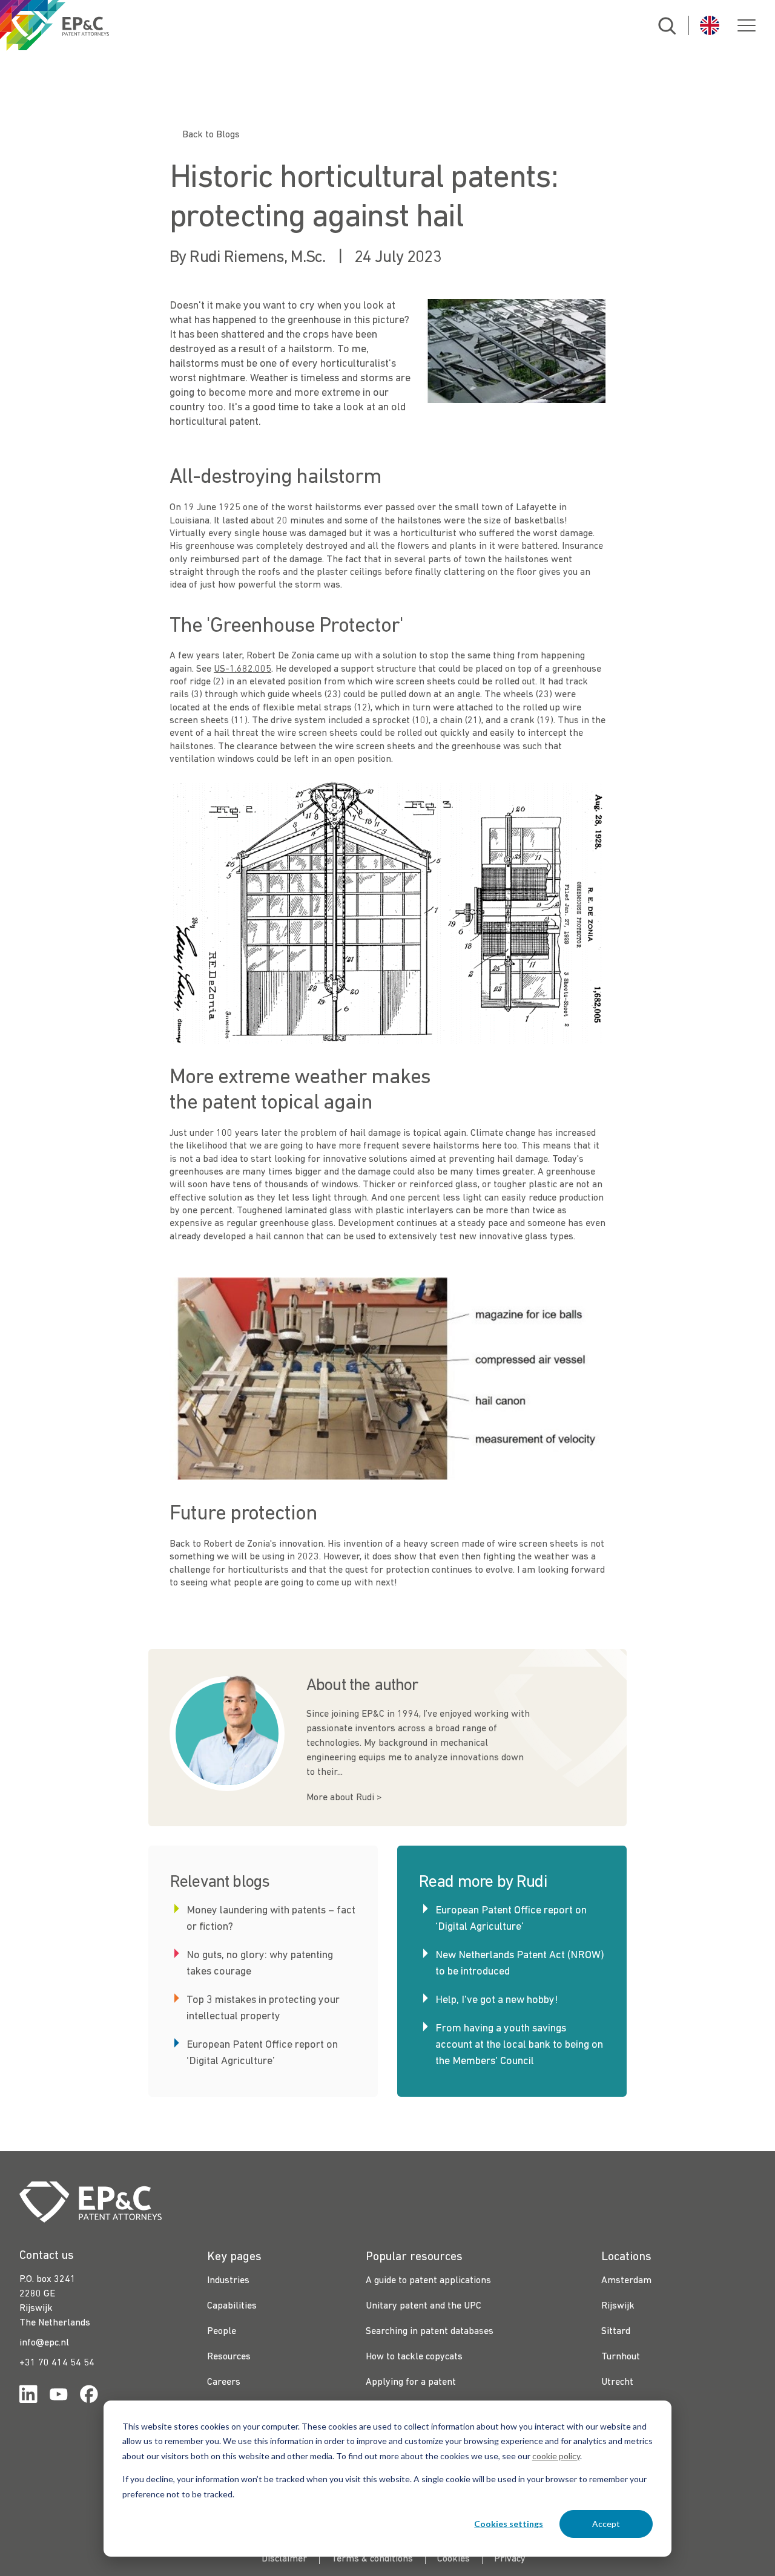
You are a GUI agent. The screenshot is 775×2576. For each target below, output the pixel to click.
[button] (747, 25)
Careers (224, 2382)
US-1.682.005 (242, 669)
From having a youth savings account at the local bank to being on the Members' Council (519, 2045)
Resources (229, 2357)
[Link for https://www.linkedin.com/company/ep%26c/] (28, 2397)
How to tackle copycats (414, 2357)
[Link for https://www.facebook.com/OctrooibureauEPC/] (89, 2397)
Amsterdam (626, 2281)
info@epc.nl (44, 2343)
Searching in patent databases (430, 2332)
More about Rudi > (344, 1798)
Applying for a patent (411, 2382)
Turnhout (621, 2357)
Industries (228, 2281)
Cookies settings (509, 2524)
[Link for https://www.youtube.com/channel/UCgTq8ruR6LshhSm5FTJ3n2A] (59, 2397)
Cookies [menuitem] (453, 2559)
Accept (606, 2524)
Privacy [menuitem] (510, 2559)
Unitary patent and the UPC (424, 2306)
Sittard (616, 2332)
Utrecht (617, 2382)
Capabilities (232, 2306)
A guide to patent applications (428, 2281)
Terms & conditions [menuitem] (372, 2559)
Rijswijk (618, 2306)
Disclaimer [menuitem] (284, 2559)
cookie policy (556, 2456)
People (222, 2332)
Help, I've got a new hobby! (496, 2000)
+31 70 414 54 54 (57, 2363)
